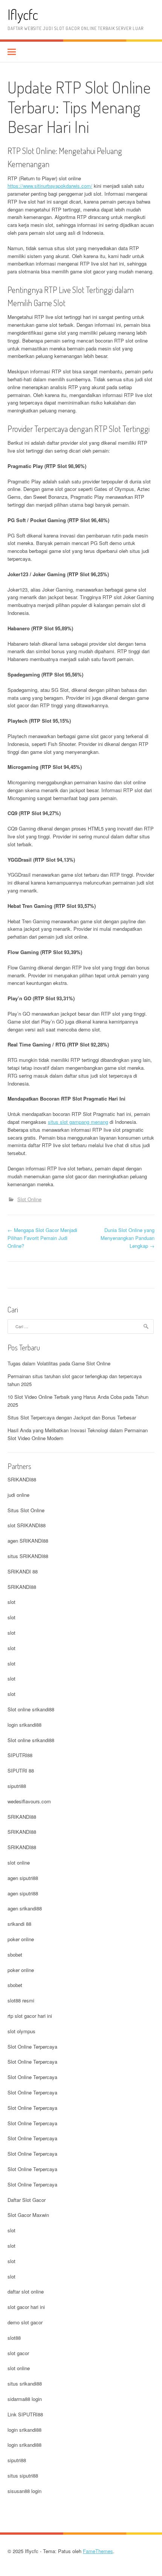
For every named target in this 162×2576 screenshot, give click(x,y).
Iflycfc (23, 14)
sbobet (15, 1955)
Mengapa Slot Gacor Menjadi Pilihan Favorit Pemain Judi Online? (42, 1238)
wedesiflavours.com (29, 1801)
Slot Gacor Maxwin (28, 2215)
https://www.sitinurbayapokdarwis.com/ (50, 186)
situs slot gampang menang (78, 1122)
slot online (19, 1863)
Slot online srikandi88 (31, 1709)
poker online (21, 1939)
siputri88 (17, 1786)
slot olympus (21, 2031)
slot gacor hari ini (26, 2307)
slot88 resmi (21, 2000)
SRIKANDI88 (22, 1479)
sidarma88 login (25, 2399)
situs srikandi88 (25, 2383)
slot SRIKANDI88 (27, 1525)
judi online (18, 1495)
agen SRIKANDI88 (28, 1541)
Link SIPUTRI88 (25, 2414)
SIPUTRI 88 (21, 1770)
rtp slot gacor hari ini (30, 2016)
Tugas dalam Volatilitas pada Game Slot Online (59, 1363)
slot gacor (18, 2353)
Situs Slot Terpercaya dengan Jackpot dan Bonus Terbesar (72, 1417)
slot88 (14, 2338)
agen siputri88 (23, 1878)
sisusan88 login (24, 2491)
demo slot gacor (25, 2322)
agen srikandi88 (25, 1908)
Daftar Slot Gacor (27, 2200)
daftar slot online (26, 2291)
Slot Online (29, 1199)
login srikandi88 (24, 1725)
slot (11, 1602)
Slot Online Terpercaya (32, 2047)
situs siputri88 (23, 2476)
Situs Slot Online (26, 1510)
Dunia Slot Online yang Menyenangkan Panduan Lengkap (128, 1238)
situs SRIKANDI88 (28, 1556)
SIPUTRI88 (20, 1755)
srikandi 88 (19, 1924)
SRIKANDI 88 (23, 1571)
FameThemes (98, 2551)
